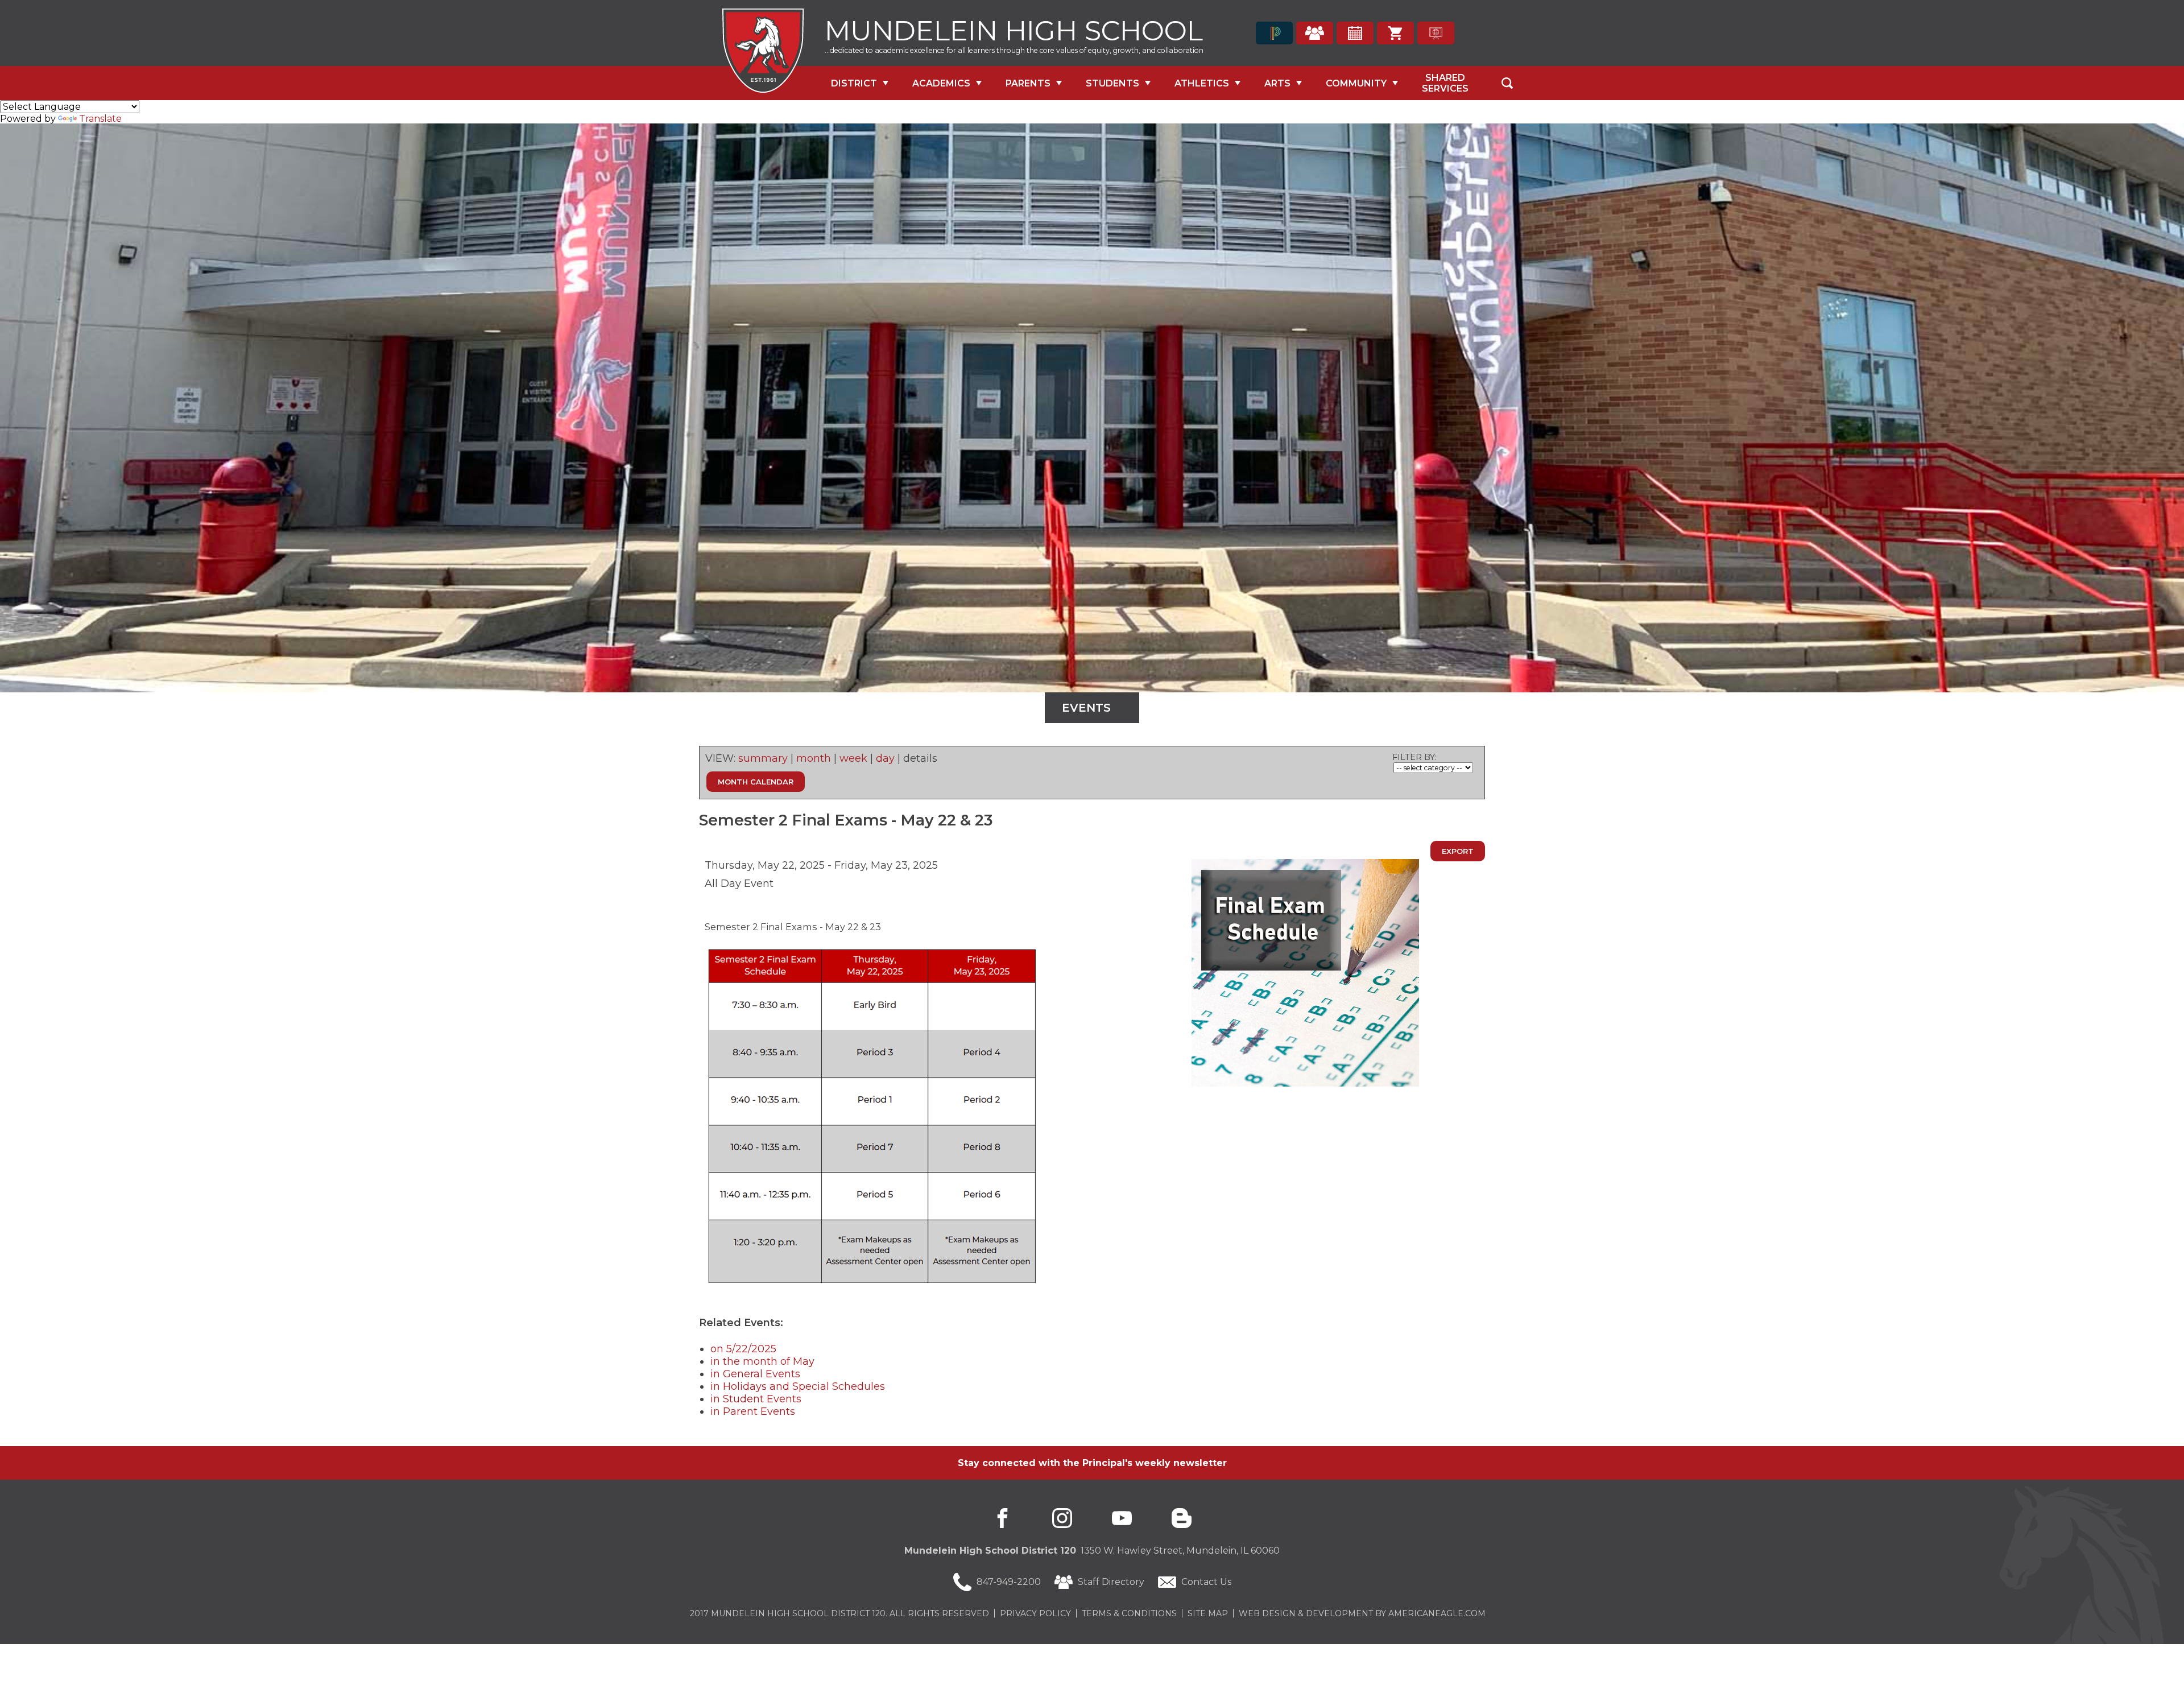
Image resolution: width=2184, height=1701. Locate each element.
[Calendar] (1355, 33)
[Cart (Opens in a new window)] (1395, 33)
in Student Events (756, 1399)
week (853, 758)
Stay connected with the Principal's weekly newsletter (1092, 1463)
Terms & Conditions (1129, 1613)
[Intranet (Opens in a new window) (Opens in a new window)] (1436, 33)
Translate (100, 119)
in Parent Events (753, 1411)
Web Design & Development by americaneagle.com (1362, 1613)
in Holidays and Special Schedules (798, 1386)
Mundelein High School (1014, 29)
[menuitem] (860, 83)
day (885, 758)
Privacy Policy (1035, 1613)
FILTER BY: (1414, 757)
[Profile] (1315, 33)
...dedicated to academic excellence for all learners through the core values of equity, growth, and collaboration (1014, 50)
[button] (1507, 83)
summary (763, 758)
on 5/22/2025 (743, 1349)
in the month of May (762, 1361)
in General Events (755, 1374)
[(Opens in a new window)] (1274, 33)
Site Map (1208, 1613)
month (814, 758)
